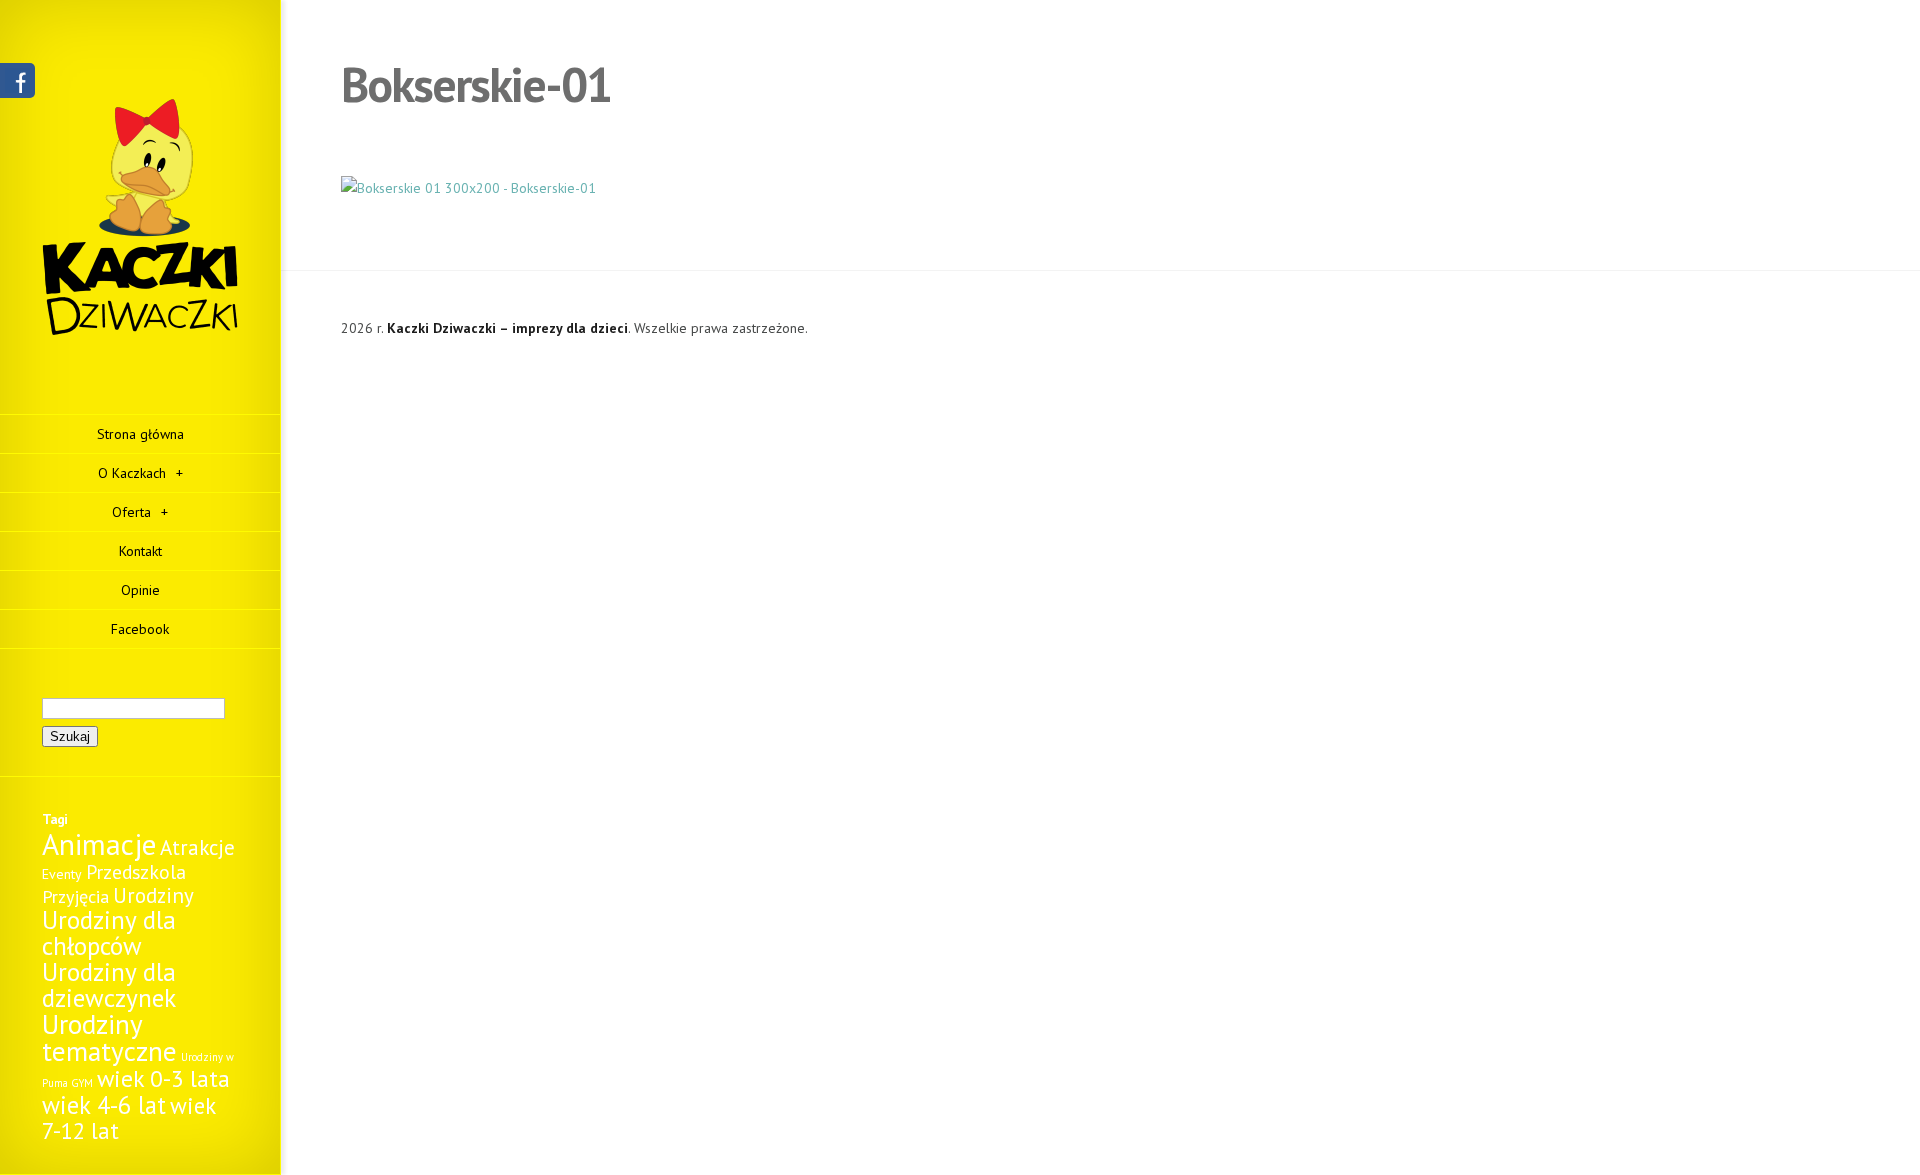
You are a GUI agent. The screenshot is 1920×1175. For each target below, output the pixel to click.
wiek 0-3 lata (163, 1078)
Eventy (62, 874)
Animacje (99, 844)
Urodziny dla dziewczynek (109, 984)
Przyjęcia (75, 896)
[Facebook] (17, 88)
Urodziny (153, 895)
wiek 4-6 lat (104, 1105)
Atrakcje (197, 847)
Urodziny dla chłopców (109, 932)
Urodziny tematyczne (109, 1037)
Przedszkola (136, 871)
